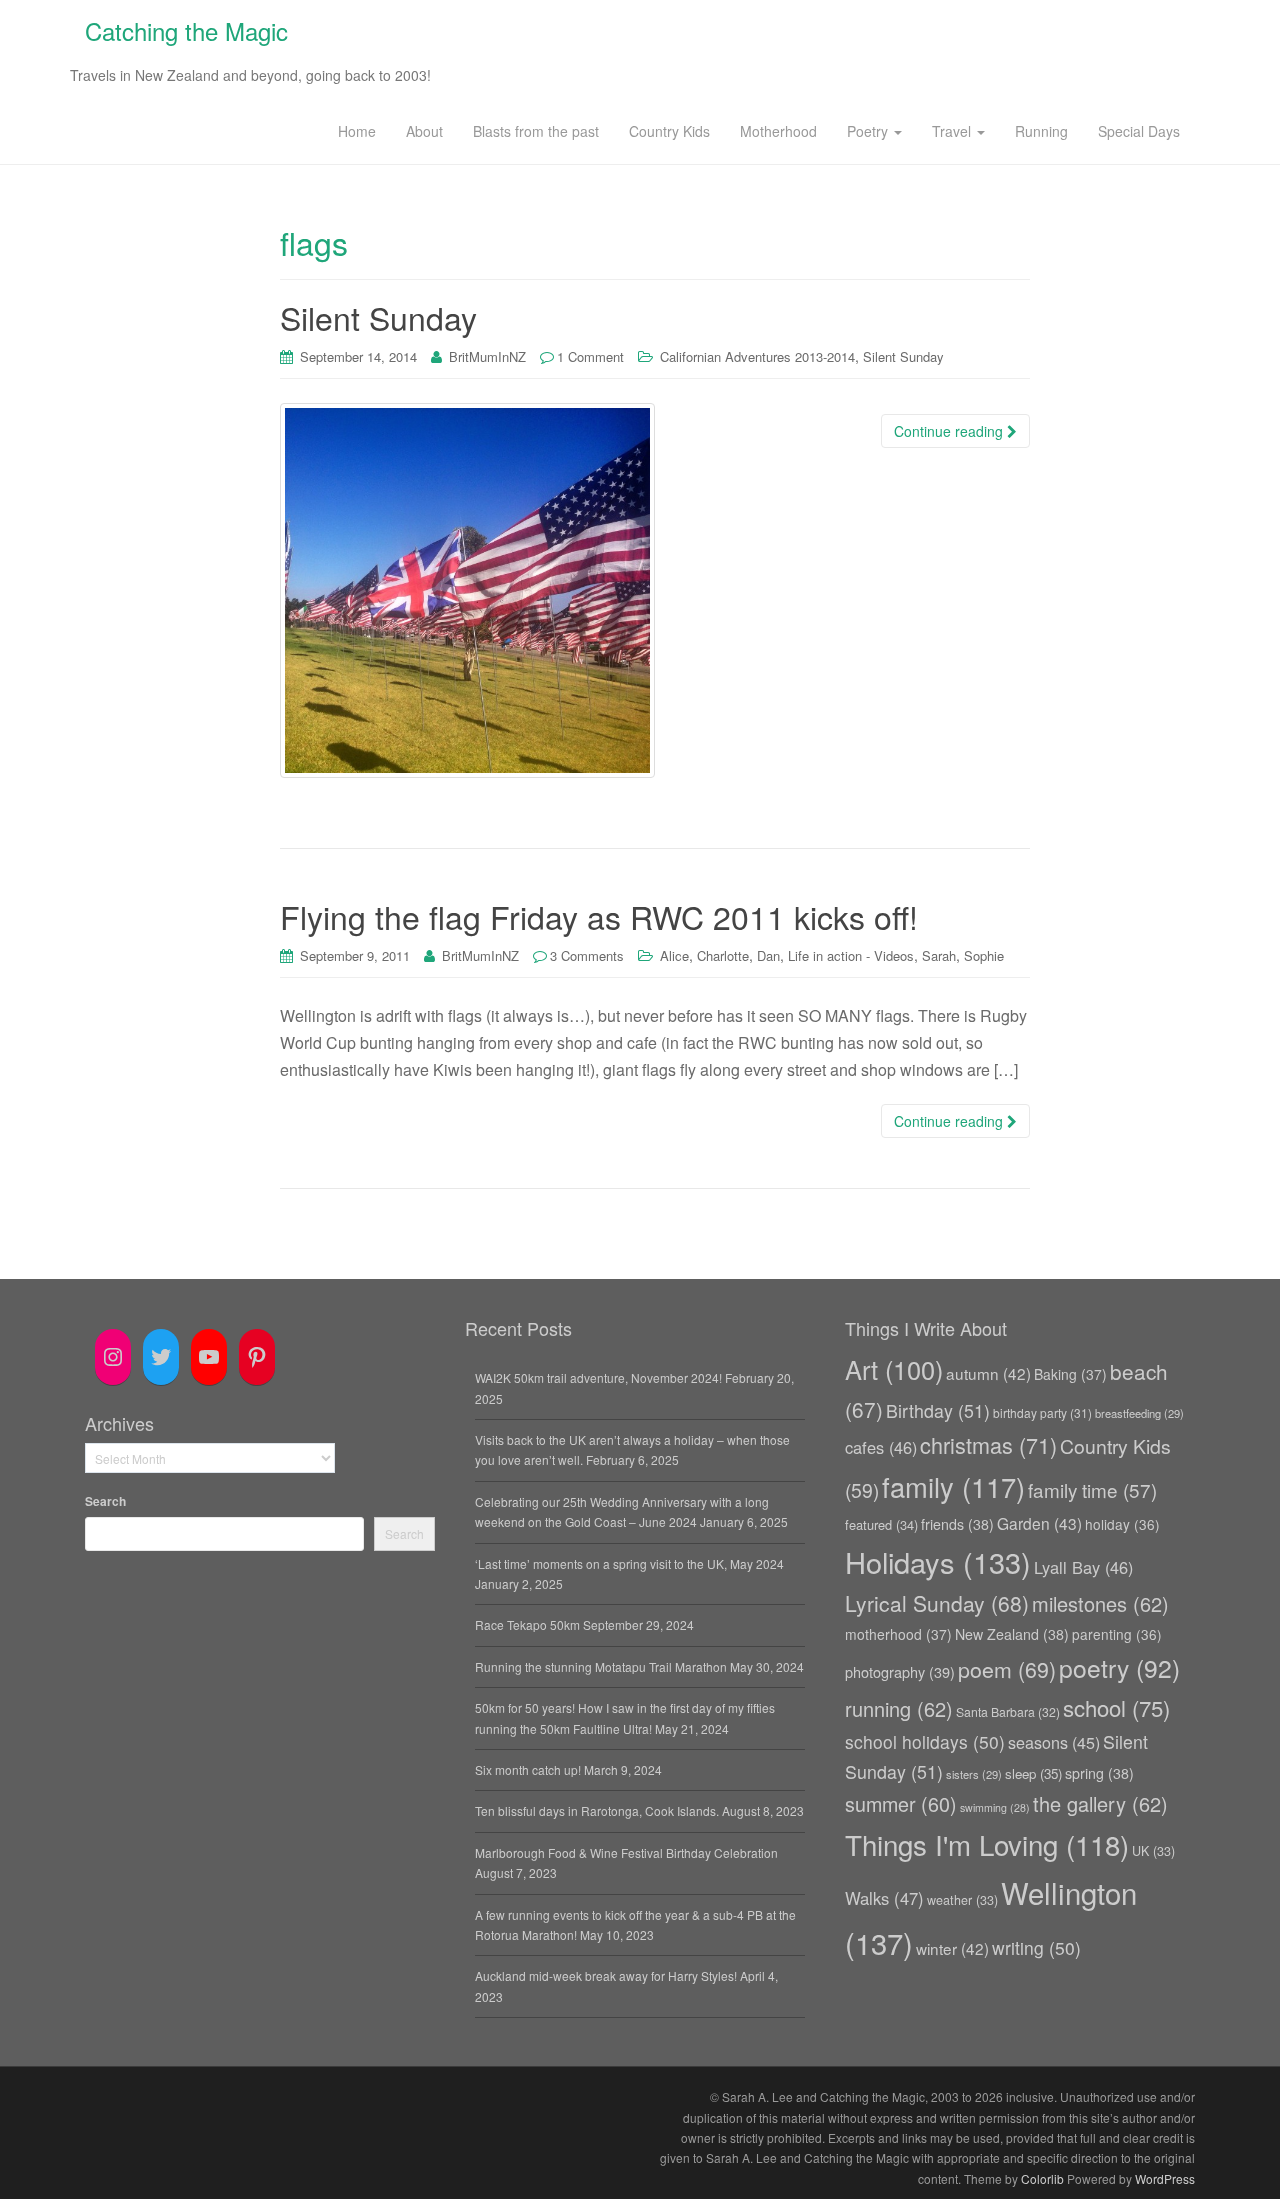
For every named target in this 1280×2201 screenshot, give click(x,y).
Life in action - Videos (851, 955)
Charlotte (723, 955)
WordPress (1165, 2178)
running (899, 1708)
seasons (1054, 1742)
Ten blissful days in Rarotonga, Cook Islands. (597, 1810)
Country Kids (669, 131)
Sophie (984, 955)
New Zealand (1012, 1634)
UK (1153, 1851)
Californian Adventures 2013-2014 (757, 356)
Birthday (938, 1410)
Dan (768, 955)
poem (1007, 1668)
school (1116, 1707)
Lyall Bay (1083, 1567)
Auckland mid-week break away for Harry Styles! (606, 1975)
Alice (674, 955)
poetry (1119, 1667)
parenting (1117, 1634)
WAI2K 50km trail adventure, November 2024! (598, 1377)
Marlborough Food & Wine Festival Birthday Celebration (626, 1852)
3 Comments (587, 955)
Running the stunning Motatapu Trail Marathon (601, 1666)
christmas (988, 1444)
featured (881, 1524)
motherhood (898, 1634)
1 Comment (590, 356)
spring (1099, 1773)
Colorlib (1042, 2178)
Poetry (869, 131)
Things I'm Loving (987, 1844)
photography (900, 1671)
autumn (988, 1373)
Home (357, 131)
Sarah (939, 955)
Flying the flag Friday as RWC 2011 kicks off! (599, 916)
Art (894, 1369)
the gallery (1100, 1803)
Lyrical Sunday (937, 1603)
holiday (1122, 1524)
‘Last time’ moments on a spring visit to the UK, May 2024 (629, 1563)
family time (1092, 1489)
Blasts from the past (536, 131)
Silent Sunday (378, 317)
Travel (953, 131)
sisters (974, 1774)
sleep (1033, 1773)
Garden (1039, 1523)
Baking (1070, 1374)
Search (105, 1501)
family (953, 1486)
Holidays (938, 1561)
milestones (1100, 1603)
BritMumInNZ (487, 356)
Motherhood (778, 131)
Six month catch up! (528, 1769)
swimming (995, 1807)
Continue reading (950, 431)
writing (1036, 1947)
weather (962, 1900)
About (424, 131)
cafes (881, 1447)
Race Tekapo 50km (527, 1624)
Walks (884, 1898)
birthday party (1042, 1412)
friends (957, 1524)
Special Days (1139, 131)
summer (901, 1803)
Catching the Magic (186, 30)
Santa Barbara (1008, 1711)
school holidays (925, 1741)
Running (1041, 131)
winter (952, 1948)
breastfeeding (1139, 1413)
